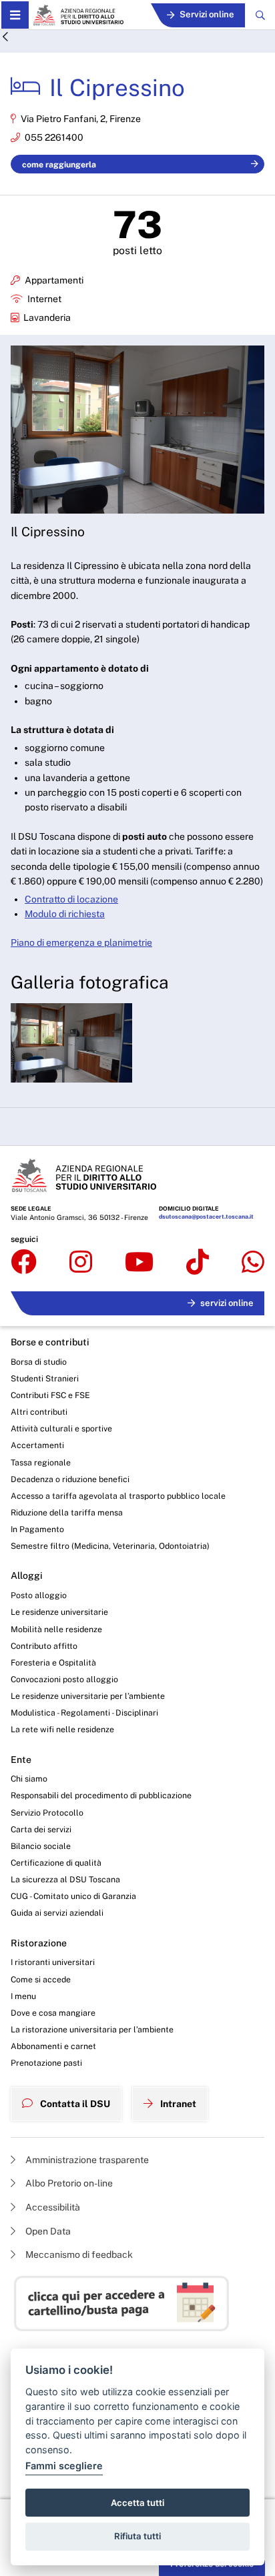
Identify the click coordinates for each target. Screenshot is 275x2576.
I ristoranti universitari (53, 1962)
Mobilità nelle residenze (56, 1629)
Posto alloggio (39, 1595)
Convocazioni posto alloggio (64, 1679)
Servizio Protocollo (47, 1813)
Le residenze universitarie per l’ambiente (88, 1696)
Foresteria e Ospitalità (53, 1663)
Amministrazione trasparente (86, 2160)
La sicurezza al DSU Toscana (65, 1879)
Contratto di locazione (71, 899)
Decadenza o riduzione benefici (70, 1479)
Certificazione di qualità (56, 1863)
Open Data (47, 2231)
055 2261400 (54, 137)
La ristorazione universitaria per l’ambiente (92, 2029)
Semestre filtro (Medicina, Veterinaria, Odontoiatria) (110, 1546)
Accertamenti (37, 1445)
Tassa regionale (41, 1462)
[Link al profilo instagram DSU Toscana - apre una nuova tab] (81, 1263)
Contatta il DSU (74, 2104)
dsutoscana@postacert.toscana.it (206, 1217)
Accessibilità (52, 2207)
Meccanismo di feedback (78, 2255)
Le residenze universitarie (59, 1612)
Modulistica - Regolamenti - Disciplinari (84, 1713)
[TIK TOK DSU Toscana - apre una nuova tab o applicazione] (198, 1263)
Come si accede (41, 1979)
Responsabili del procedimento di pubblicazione (101, 1795)
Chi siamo (29, 1779)
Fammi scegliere (64, 2466)
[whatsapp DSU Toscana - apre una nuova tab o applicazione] (253, 1263)
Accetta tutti (137, 2503)
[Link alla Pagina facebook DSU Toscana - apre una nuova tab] (24, 1263)
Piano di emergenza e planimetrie (81, 942)
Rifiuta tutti (137, 2536)
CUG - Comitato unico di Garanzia (73, 1896)
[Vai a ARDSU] (78, 15)
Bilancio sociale (41, 1846)
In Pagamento (37, 1529)
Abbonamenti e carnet (53, 2046)
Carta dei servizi (41, 1829)
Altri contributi (39, 1412)
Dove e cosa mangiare (53, 2013)
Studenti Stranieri (45, 1378)
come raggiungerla (59, 164)
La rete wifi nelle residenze (62, 1729)
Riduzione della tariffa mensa (67, 1512)
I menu (23, 1996)
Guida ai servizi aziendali (57, 1913)
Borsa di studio (39, 1362)
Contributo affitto (44, 1646)
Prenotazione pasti (46, 2063)
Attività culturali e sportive (61, 1428)
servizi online (227, 1303)
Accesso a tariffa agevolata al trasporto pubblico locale (118, 1496)
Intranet (177, 2104)
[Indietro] (5, 38)
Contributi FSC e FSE (50, 1395)
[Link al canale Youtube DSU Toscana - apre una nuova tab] (139, 1263)
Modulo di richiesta (65, 914)
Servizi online (207, 14)
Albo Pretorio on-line (68, 2183)
